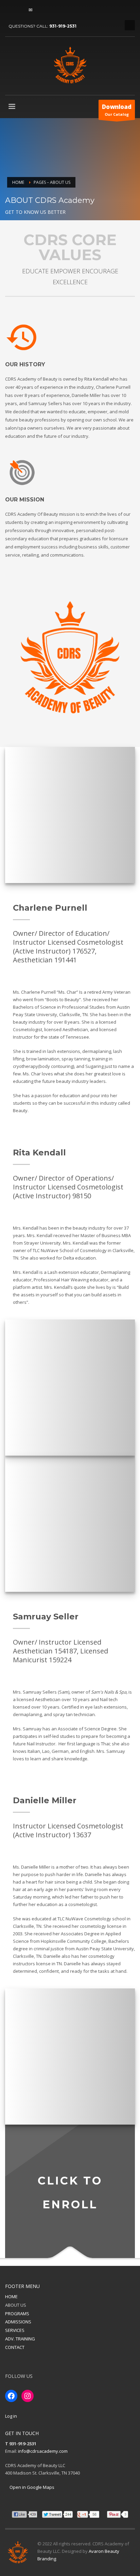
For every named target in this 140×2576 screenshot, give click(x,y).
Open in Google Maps (31, 2487)
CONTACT (15, 2347)
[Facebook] (10, 10)
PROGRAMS (17, 2314)
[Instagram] (20, 10)
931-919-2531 (63, 26)
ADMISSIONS (18, 2322)
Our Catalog (117, 110)
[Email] (31, 10)
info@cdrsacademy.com (43, 2451)
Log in (11, 2416)
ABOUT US (16, 2305)
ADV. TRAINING (20, 2339)
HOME (11, 2297)
